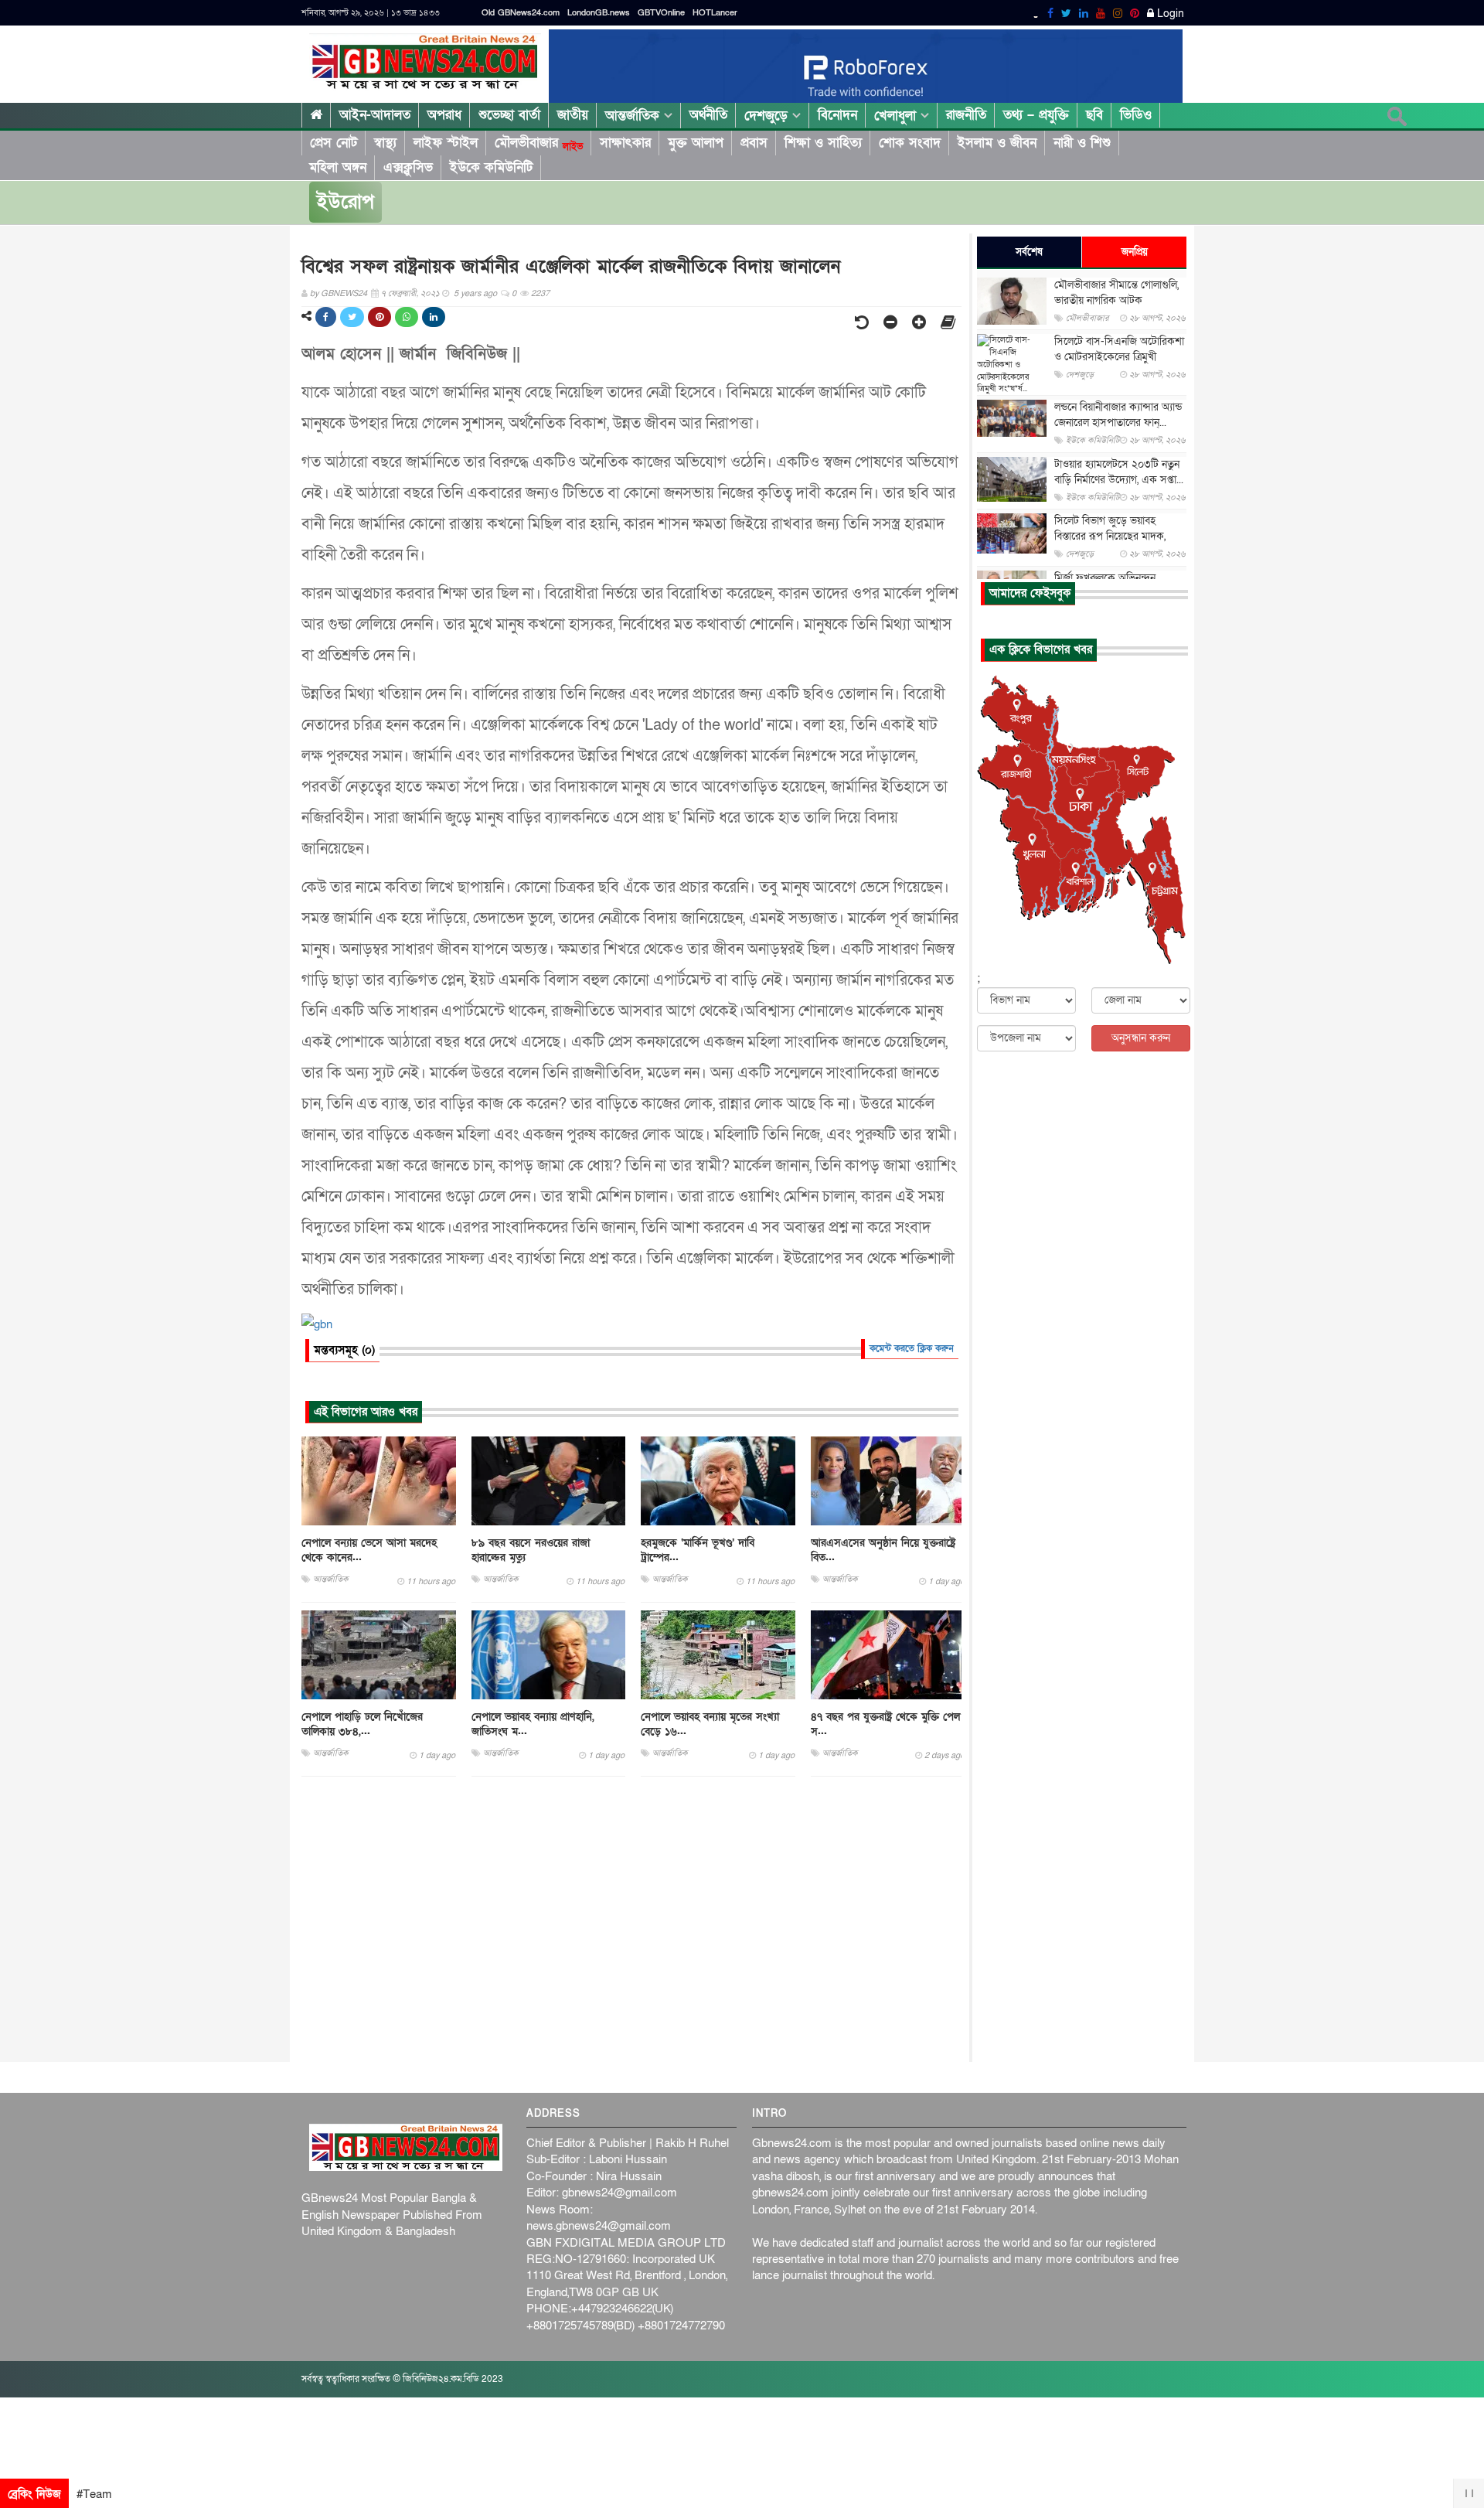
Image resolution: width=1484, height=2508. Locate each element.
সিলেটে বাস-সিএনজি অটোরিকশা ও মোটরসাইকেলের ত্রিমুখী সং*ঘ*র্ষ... (1119, 357)
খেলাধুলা (897, 116)
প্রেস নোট (334, 143)
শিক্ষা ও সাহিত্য (823, 143)
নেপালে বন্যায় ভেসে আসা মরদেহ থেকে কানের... (369, 1550)
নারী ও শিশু (1082, 143)
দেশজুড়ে (768, 116)
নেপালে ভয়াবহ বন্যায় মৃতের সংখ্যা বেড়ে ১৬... (710, 1724)
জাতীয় (573, 115)
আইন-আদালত (375, 115)
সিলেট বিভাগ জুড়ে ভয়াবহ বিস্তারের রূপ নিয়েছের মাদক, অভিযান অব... (1110, 536)
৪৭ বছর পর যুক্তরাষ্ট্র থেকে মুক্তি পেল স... (885, 1724)
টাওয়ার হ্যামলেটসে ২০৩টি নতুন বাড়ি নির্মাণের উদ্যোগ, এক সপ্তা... (1119, 472)
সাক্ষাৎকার (625, 143)
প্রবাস (754, 143)
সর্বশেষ (1029, 252)
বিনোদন (837, 115)
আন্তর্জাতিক (635, 116)
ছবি (1094, 115)
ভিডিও (1136, 115)
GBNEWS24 (344, 293)
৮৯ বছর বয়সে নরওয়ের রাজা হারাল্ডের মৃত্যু (531, 1550)
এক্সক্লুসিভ (408, 167)
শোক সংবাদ (910, 143)
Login (1169, 14)
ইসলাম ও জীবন (997, 143)
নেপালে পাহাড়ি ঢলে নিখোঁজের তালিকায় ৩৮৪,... (362, 1724)
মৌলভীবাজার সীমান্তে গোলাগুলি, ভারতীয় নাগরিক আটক (1116, 293)
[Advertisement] (631, 1920)
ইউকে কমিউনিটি (491, 167)
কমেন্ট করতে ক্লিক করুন (912, 1348)
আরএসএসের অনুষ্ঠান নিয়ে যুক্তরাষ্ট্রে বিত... (883, 1550)
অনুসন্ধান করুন (1141, 1038)
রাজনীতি (966, 115)
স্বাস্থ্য (385, 143)
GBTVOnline (661, 13)
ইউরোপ (345, 202)
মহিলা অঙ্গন (338, 167)
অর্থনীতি (708, 115)
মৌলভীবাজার (539, 143)
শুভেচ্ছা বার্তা (509, 115)
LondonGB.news (599, 13)
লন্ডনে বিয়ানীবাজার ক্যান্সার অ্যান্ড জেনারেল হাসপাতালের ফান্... (1118, 415)
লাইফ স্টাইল (446, 143)
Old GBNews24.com (521, 13)
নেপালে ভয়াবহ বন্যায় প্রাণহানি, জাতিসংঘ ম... (533, 1724)
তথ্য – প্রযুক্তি (1036, 115)
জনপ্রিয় (1135, 252)
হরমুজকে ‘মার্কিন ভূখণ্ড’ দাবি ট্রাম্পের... (698, 1550)
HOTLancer (715, 13)
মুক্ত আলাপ (696, 143)
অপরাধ (444, 115)
